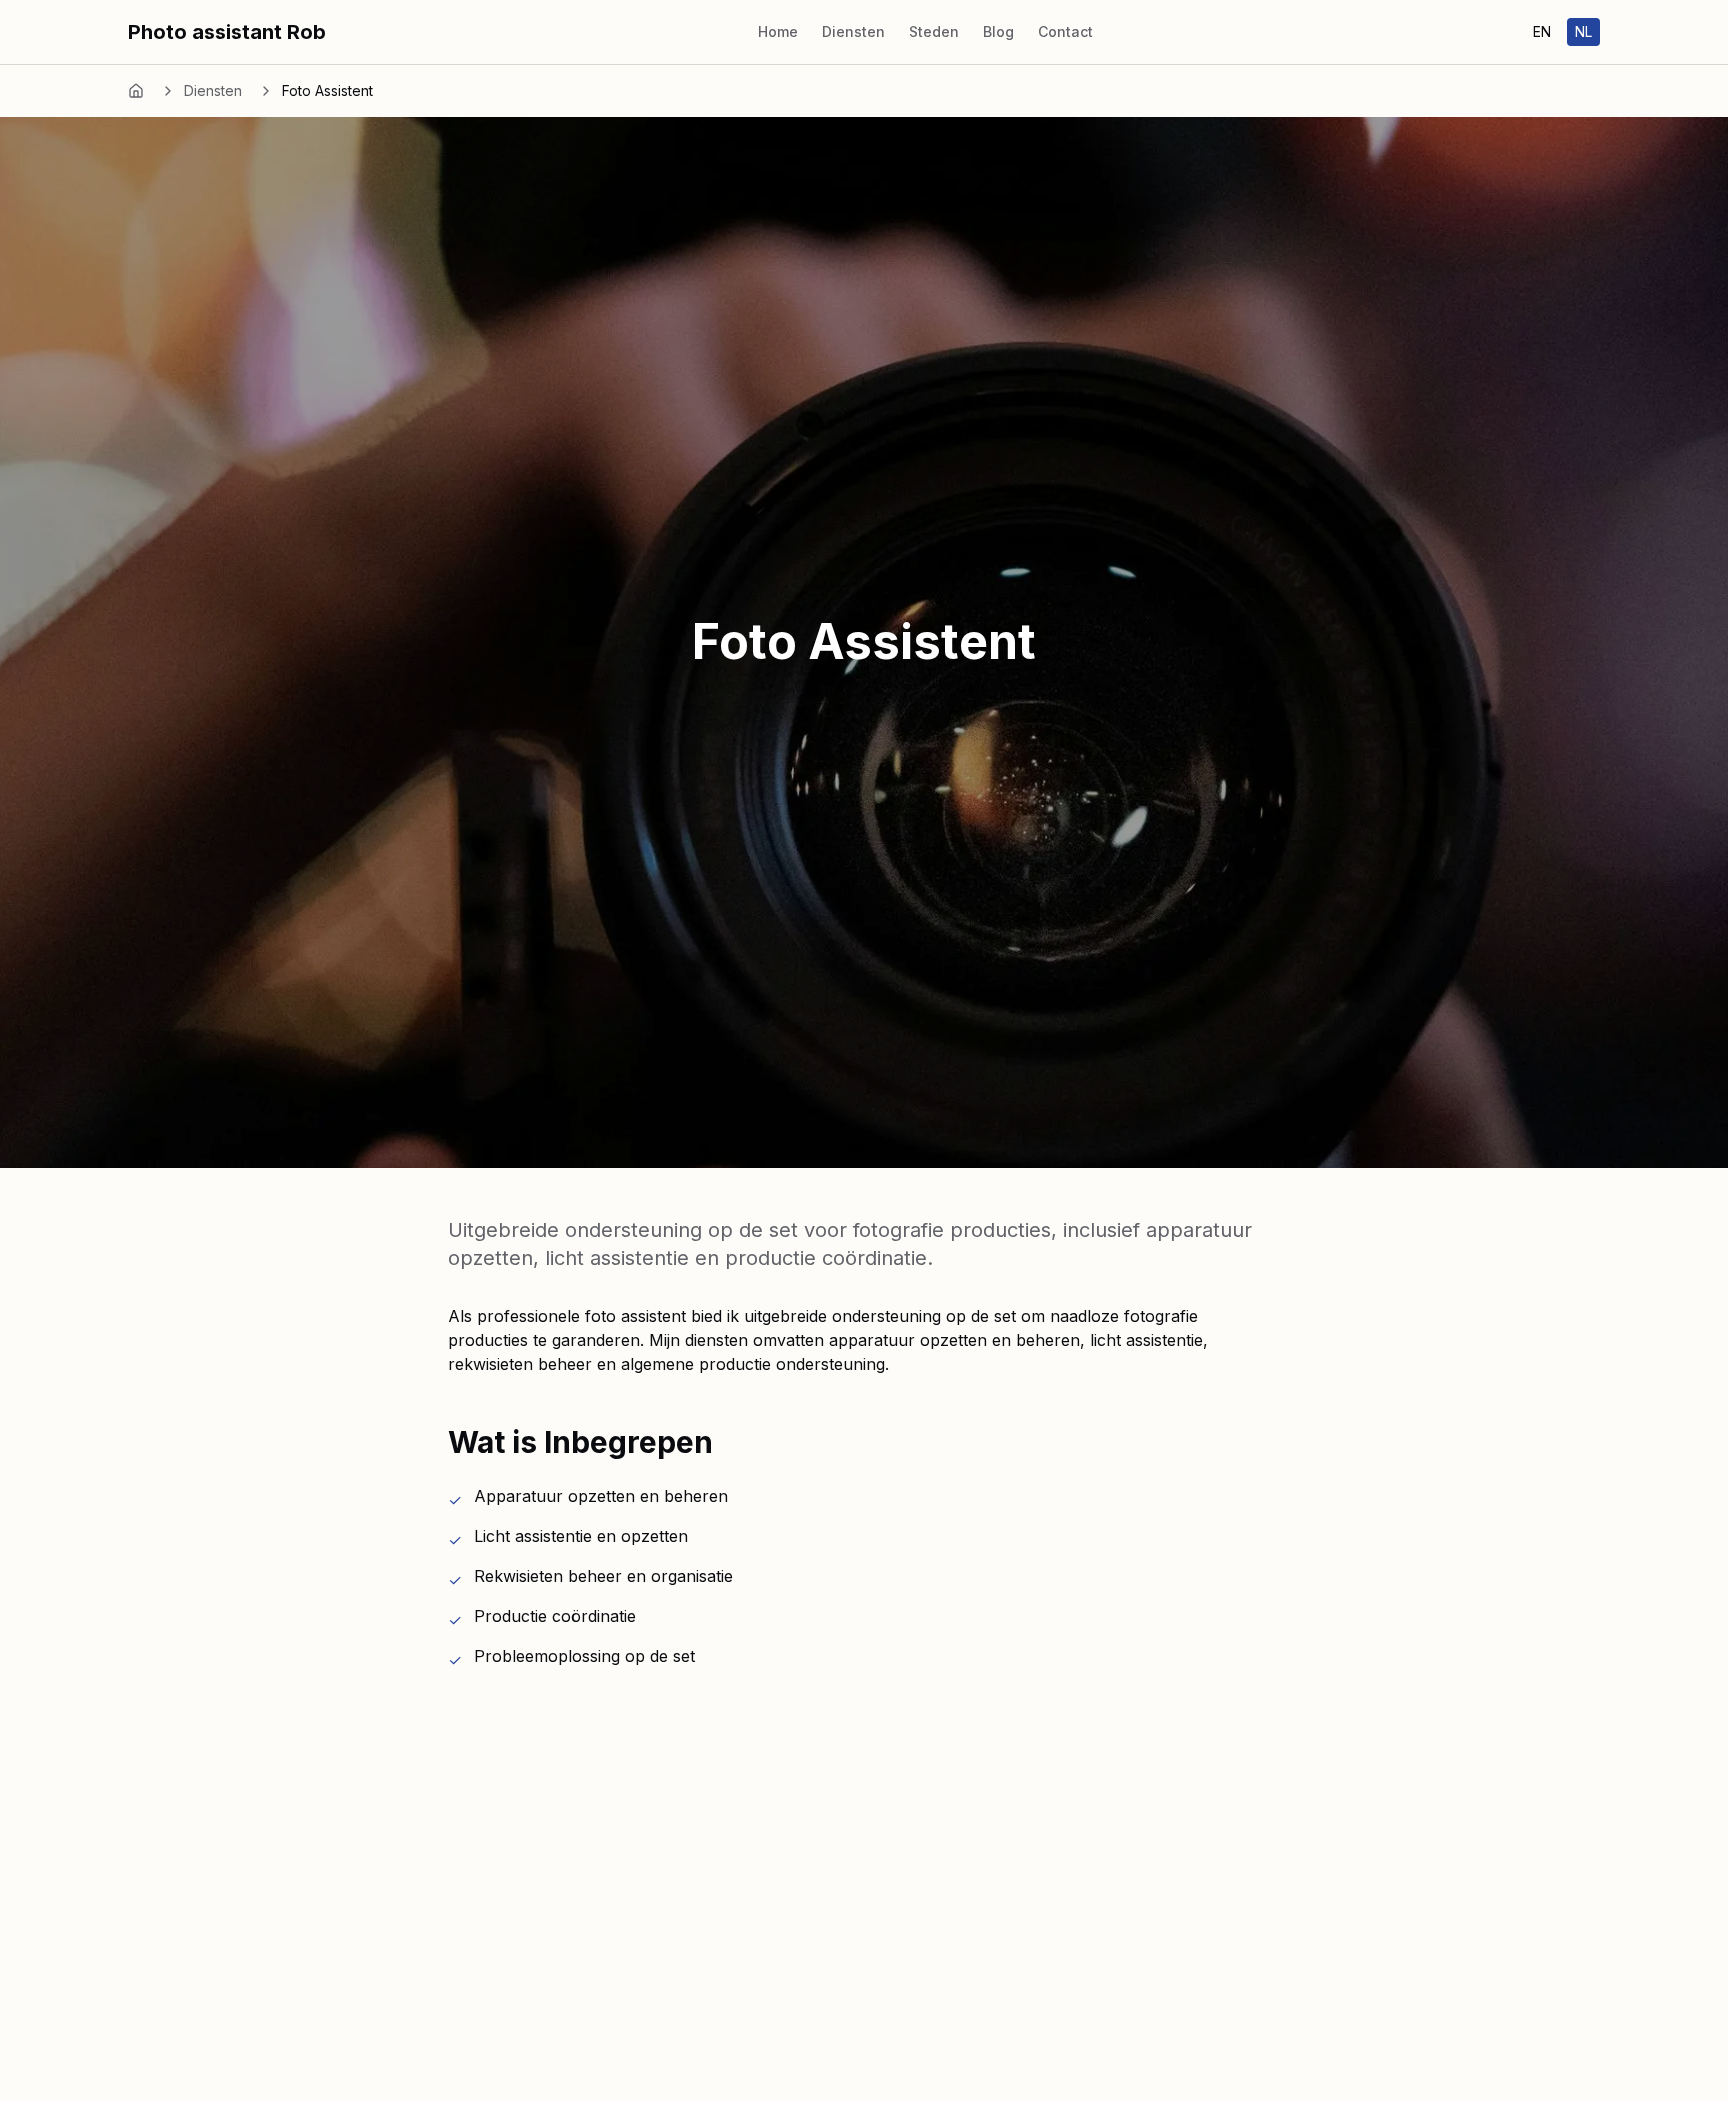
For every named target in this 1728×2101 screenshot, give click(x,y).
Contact (1065, 31)
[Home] (136, 91)
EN (1542, 31)
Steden (934, 31)
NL (1583, 31)
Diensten (853, 31)
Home (778, 31)
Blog (998, 31)
